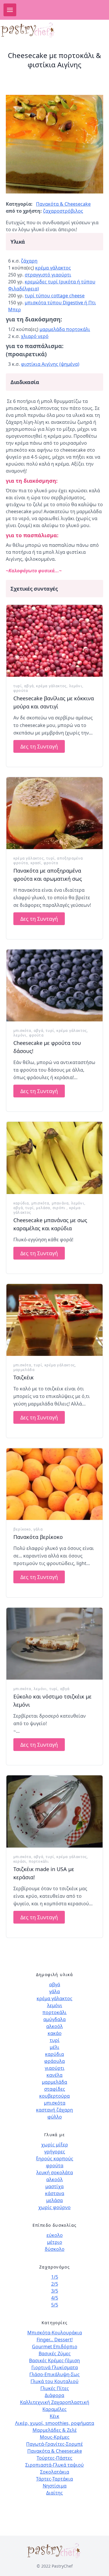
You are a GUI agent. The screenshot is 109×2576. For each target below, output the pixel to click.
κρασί (36, 863)
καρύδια (21, 1203)
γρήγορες (55, 2152)
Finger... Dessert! (55, 2340)
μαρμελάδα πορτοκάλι (65, 329)
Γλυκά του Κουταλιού (54, 2381)
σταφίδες (55, 2089)
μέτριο (55, 2242)
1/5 (55, 2277)
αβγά (29, 686)
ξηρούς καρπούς (55, 2159)
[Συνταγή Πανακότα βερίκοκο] (54, 1484)
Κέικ (54, 2416)
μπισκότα (22, 1031)
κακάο (55, 2033)
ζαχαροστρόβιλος (63, 211)
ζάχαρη (29, 261)
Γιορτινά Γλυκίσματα (55, 2367)
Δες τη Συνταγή (39, 746)
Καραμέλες (54, 2409)
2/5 (55, 2284)
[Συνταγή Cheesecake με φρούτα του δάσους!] (54, 985)
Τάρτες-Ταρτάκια (54, 2479)
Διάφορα (54, 2395)
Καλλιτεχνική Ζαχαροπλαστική (55, 2402)
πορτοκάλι (39, 1861)
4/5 (55, 2298)
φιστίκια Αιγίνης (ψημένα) (50, 364)
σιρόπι (60, 1208)
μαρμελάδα (24, 1370)
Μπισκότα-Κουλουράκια (55, 2333)
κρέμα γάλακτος (53, 268)
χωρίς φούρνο (54, 2207)
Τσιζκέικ (24, 1377)
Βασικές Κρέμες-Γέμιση (54, 2360)
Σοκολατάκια (55, 2472)
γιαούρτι (55, 2068)
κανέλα (54, 2075)
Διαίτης (54, 2493)
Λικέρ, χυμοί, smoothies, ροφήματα (55, 2423)
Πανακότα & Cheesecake (63, 204)
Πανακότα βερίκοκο (38, 1537)
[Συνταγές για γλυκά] (34, 30)
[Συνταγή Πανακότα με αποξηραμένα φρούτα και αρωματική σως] (54, 813)
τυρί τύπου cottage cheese (55, 296)
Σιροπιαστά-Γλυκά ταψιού (54, 2465)
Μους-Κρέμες (55, 2437)
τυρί (18, 686)
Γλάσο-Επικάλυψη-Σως (54, 2374)
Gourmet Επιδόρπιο (55, 2347)
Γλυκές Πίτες (55, 2388)
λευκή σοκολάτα (55, 2172)
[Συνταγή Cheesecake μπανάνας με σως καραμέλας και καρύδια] (54, 1158)
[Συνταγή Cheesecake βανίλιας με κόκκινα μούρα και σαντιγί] (54, 641)
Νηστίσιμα (55, 2486)
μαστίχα (54, 2186)
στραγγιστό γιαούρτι (48, 275)
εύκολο (55, 2235)
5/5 (55, 2305)
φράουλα (54, 2061)
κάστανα (55, 2193)
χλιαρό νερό (35, 336)
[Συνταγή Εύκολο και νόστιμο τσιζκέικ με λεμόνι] (54, 1644)
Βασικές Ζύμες (55, 2354)
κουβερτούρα (54, 2096)
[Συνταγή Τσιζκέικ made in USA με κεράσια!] (54, 1811)
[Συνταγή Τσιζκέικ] (54, 1320)
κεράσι (20, 1861)
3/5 (55, 2291)
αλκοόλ (54, 2026)
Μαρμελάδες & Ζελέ (55, 2430)
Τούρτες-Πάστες (54, 2458)
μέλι (54, 2047)
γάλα (38, 1529)
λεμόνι (76, 686)
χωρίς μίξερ (55, 2145)
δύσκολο (55, 2249)
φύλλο (55, 2117)
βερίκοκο (22, 1529)
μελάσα (43, 1208)
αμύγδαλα (54, 2019)
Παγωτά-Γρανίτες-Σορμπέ (54, 2444)
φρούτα (21, 691)
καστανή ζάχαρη (54, 2110)
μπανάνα (60, 1203)
